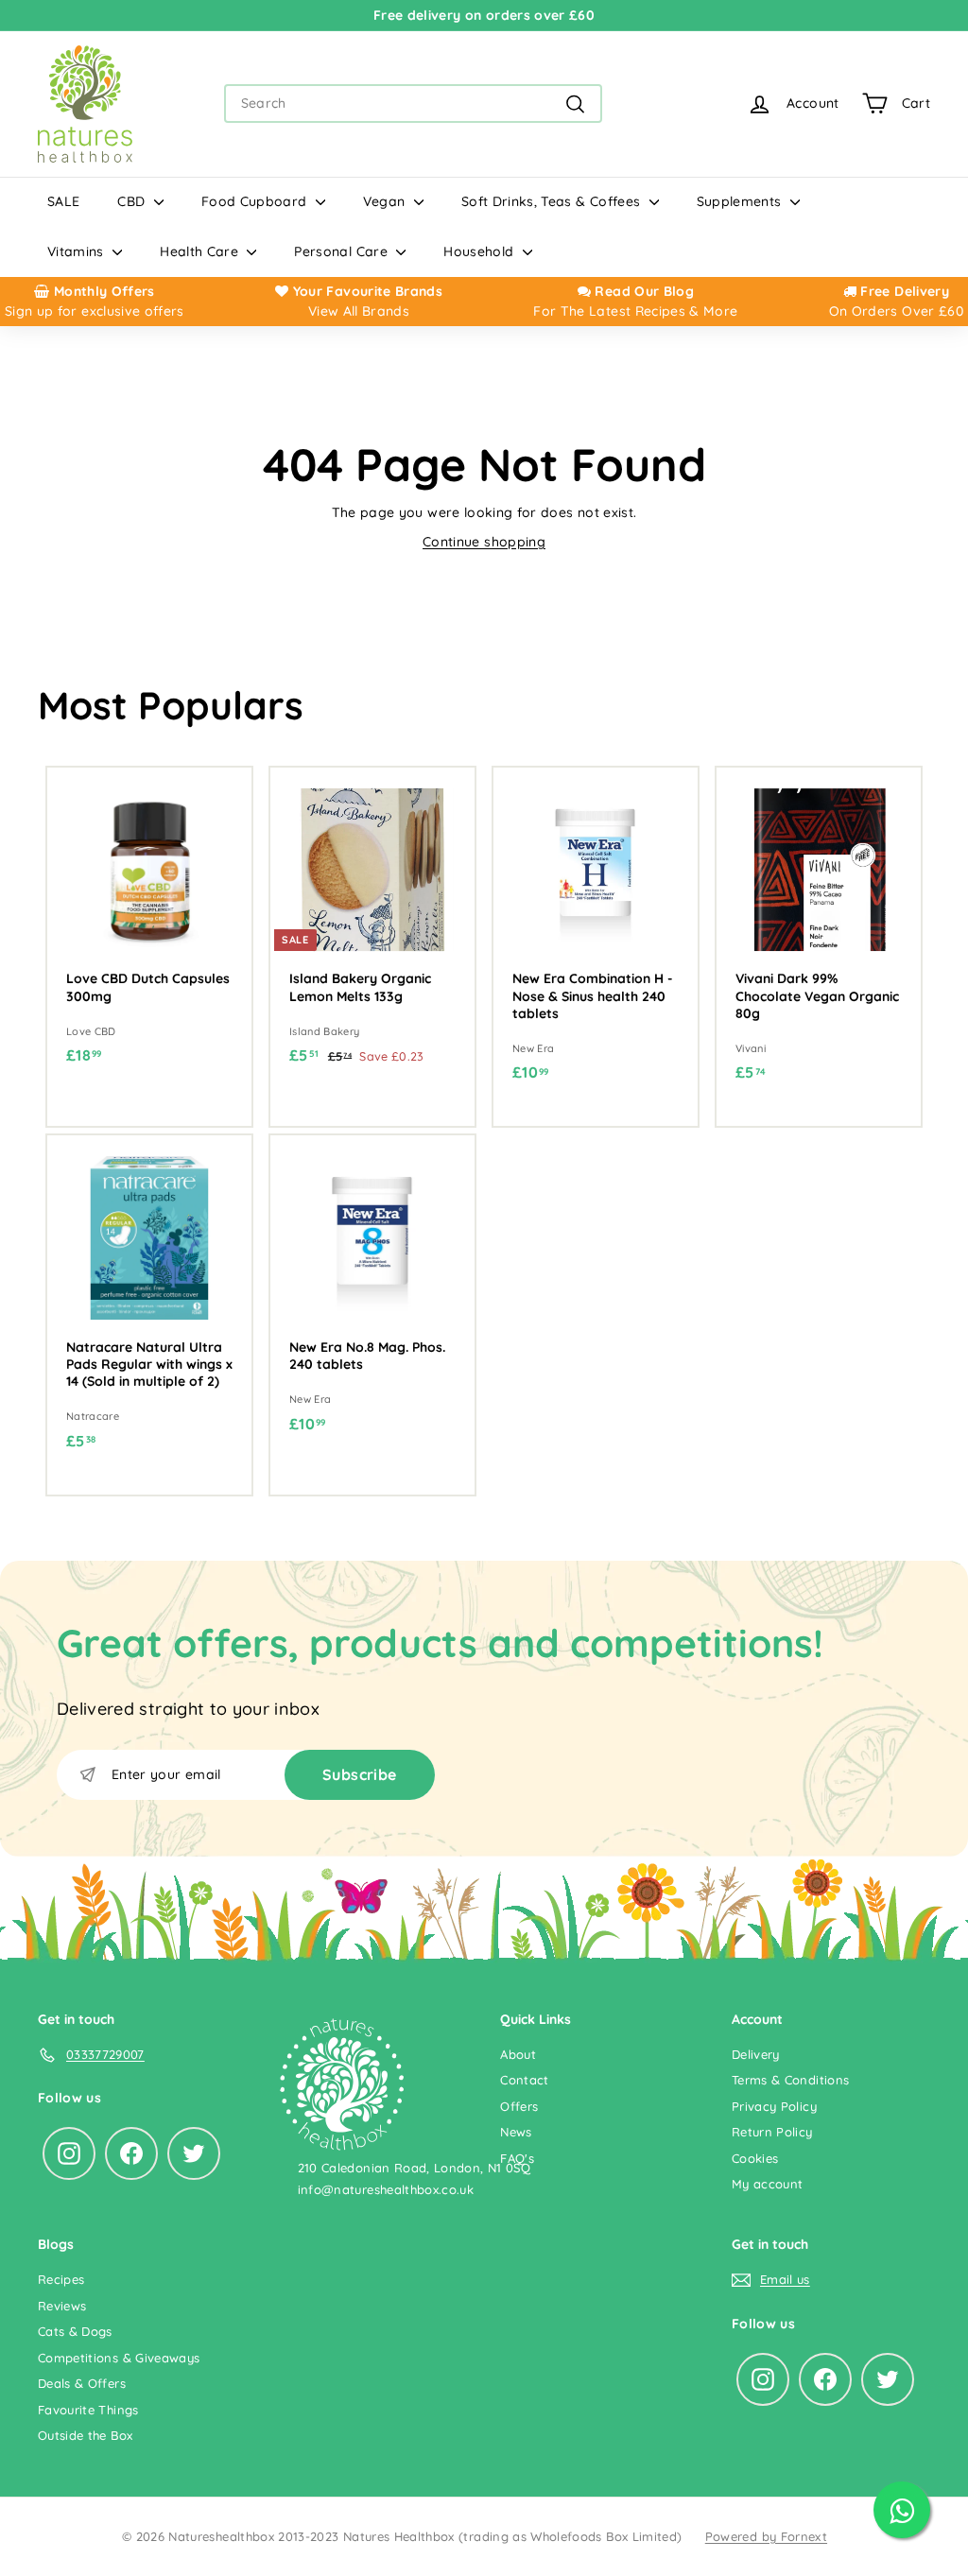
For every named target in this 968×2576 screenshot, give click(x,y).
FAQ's (517, 2158)
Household (481, 251)
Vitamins (78, 251)
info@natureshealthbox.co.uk (386, 2189)
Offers (519, 2106)
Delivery (756, 2054)
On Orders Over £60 (896, 311)
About (518, 2054)
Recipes (61, 2279)
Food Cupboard (256, 201)
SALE (63, 201)
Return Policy (772, 2132)
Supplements (741, 201)
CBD (133, 201)
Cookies (755, 2158)
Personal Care (343, 251)
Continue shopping (484, 542)
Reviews (62, 2306)
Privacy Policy (774, 2106)
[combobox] (413, 104)
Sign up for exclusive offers (95, 311)
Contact (524, 2080)
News (516, 2132)
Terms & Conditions (790, 2080)
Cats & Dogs (75, 2331)
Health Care (201, 251)
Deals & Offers (82, 2383)
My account (768, 2184)
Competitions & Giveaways (119, 2358)
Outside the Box (85, 2435)
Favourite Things (88, 2410)
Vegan (386, 201)
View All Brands (359, 311)
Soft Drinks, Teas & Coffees (553, 201)
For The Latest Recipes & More (635, 311)
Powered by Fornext (766, 2536)
